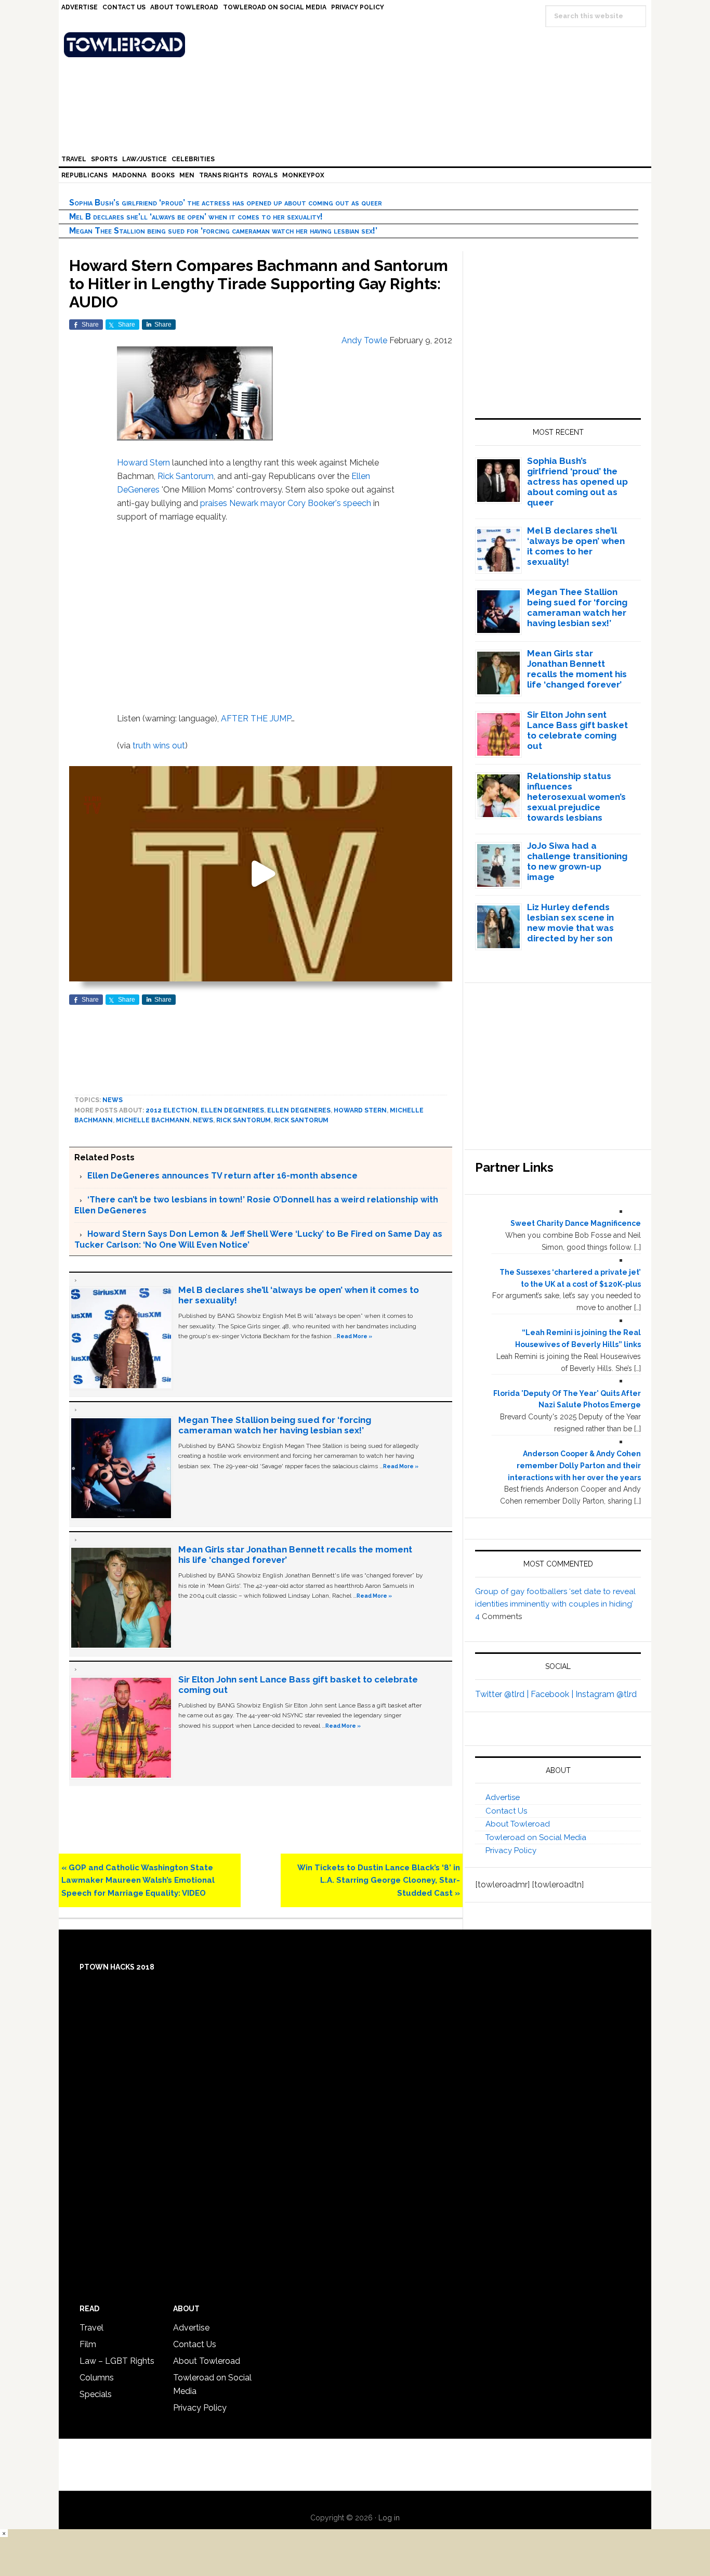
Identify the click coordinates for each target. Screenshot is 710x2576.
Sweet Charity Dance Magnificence (576, 1223)
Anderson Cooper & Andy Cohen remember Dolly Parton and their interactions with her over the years (574, 1466)
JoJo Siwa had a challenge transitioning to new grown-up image (577, 861)
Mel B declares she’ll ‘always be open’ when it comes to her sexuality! (196, 217)
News (113, 1100)
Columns (97, 2378)
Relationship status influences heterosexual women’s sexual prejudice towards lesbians (576, 797)
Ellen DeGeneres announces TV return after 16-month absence (222, 1176)
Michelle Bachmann (153, 1120)
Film (88, 2344)
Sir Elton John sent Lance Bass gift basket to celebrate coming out (577, 730)
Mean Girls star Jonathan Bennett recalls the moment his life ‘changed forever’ (577, 669)
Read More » (354, 1336)
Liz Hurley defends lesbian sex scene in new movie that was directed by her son (570, 923)
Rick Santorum (186, 476)
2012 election (172, 1110)
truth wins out (159, 746)
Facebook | (553, 1694)
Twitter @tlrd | (503, 1694)
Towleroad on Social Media (536, 1837)
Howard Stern (143, 463)
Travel (91, 2328)
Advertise (503, 1797)
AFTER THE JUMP (256, 719)
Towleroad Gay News (358, 45)
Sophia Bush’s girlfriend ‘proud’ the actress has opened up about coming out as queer (226, 203)
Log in (389, 2518)
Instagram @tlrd (606, 1694)
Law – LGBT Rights (117, 2361)
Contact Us (506, 1811)
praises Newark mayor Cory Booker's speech (286, 503)
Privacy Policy (511, 1850)
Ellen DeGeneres (232, 1110)
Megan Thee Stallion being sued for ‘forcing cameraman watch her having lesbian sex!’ (223, 231)
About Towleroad (518, 1824)
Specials (96, 2394)
